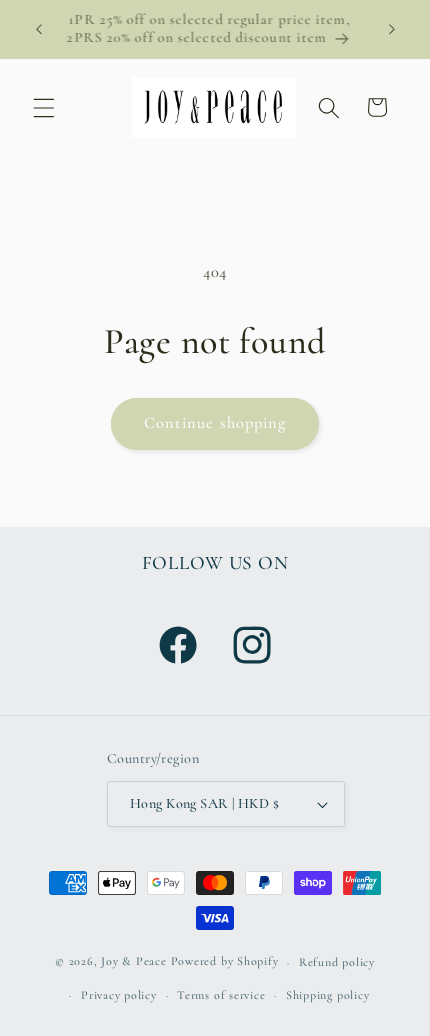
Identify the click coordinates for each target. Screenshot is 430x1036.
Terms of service (221, 995)
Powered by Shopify (225, 962)
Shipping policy (328, 995)
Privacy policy (119, 995)
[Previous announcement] (39, 29)
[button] (44, 107)
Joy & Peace (133, 962)
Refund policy (337, 962)
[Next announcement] (392, 29)
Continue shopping (215, 423)
